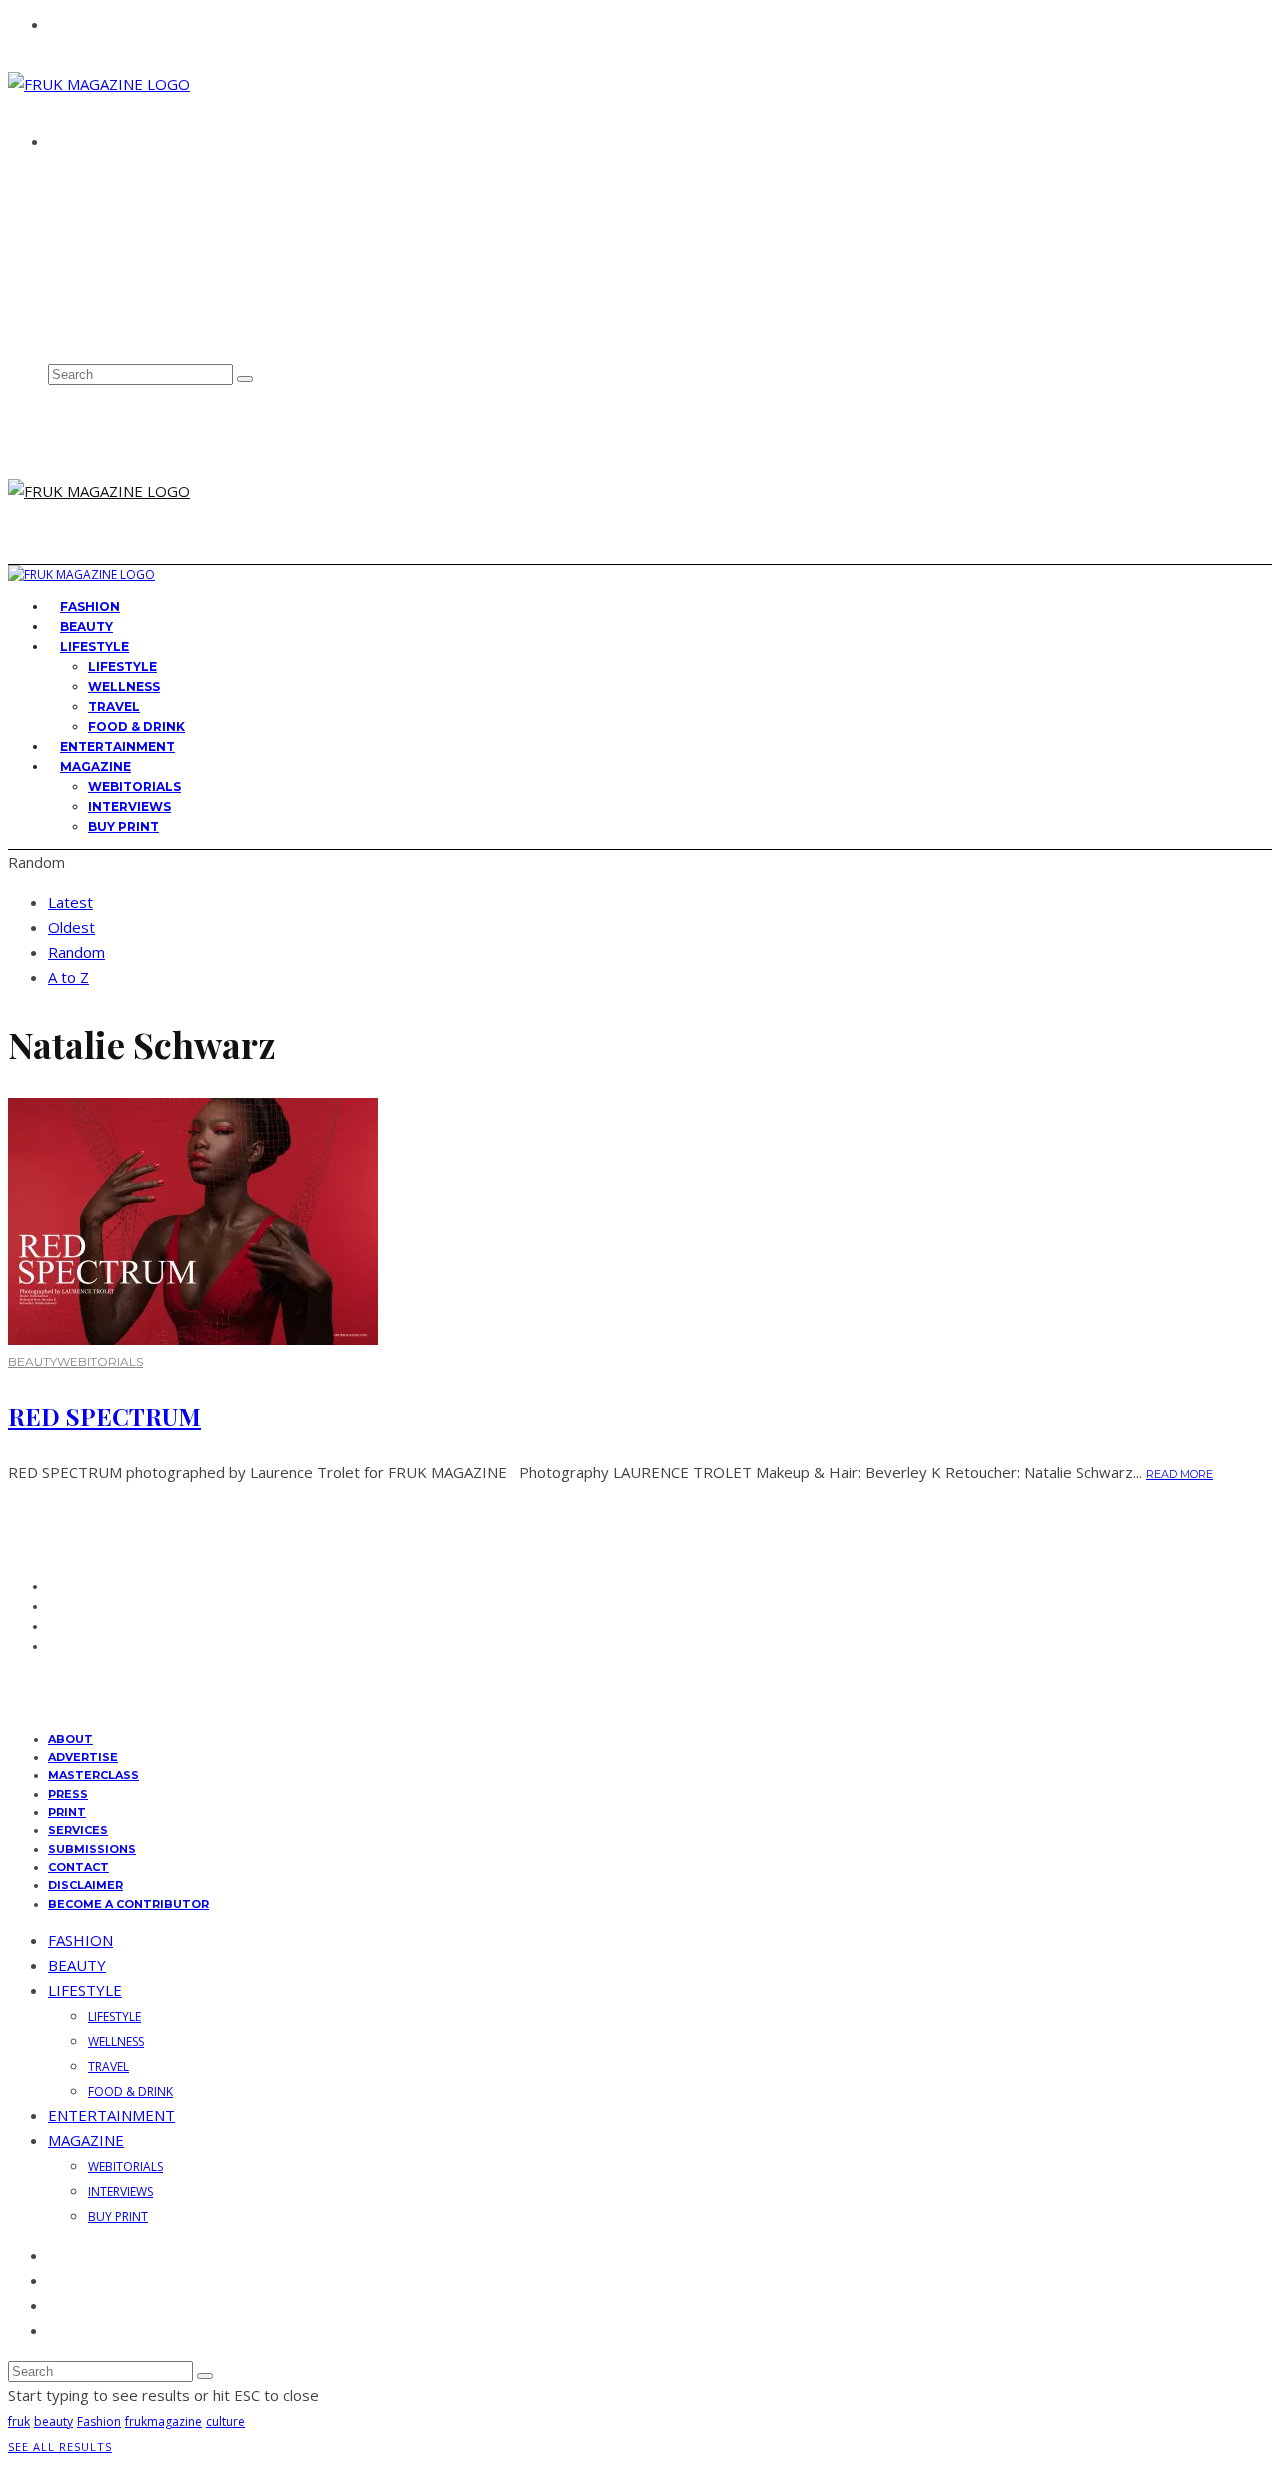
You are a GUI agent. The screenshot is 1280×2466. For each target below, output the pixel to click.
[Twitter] (55, 266)
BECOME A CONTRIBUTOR (128, 1904)
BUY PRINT (123, 826)
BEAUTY (32, 1361)
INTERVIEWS (129, 806)
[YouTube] (55, 331)
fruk (19, 2421)
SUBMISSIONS (92, 1849)
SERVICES (78, 1830)
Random (76, 952)
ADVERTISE (90, 196)
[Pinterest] (55, 309)
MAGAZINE (95, 766)
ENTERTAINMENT (111, 2115)
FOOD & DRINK (130, 2091)
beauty (53, 2421)
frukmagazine (163, 2421)
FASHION (80, 1940)
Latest (70, 902)
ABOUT (77, 177)
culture (225, 2421)
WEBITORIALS (134, 786)
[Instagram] (55, 288)
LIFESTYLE (94, 646)
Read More (1179, 1474)
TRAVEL (114, 706)
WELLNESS (124, 686)
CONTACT (85, 214)
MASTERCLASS (93, 1775)
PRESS (68, 1794)
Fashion (99, 2421)
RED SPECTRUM (104, 1416)
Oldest (71, 927)
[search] (245, 379)
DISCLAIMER (85, 1885)
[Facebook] (55, 244)
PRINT (67, 1812)
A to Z (68, 977)
